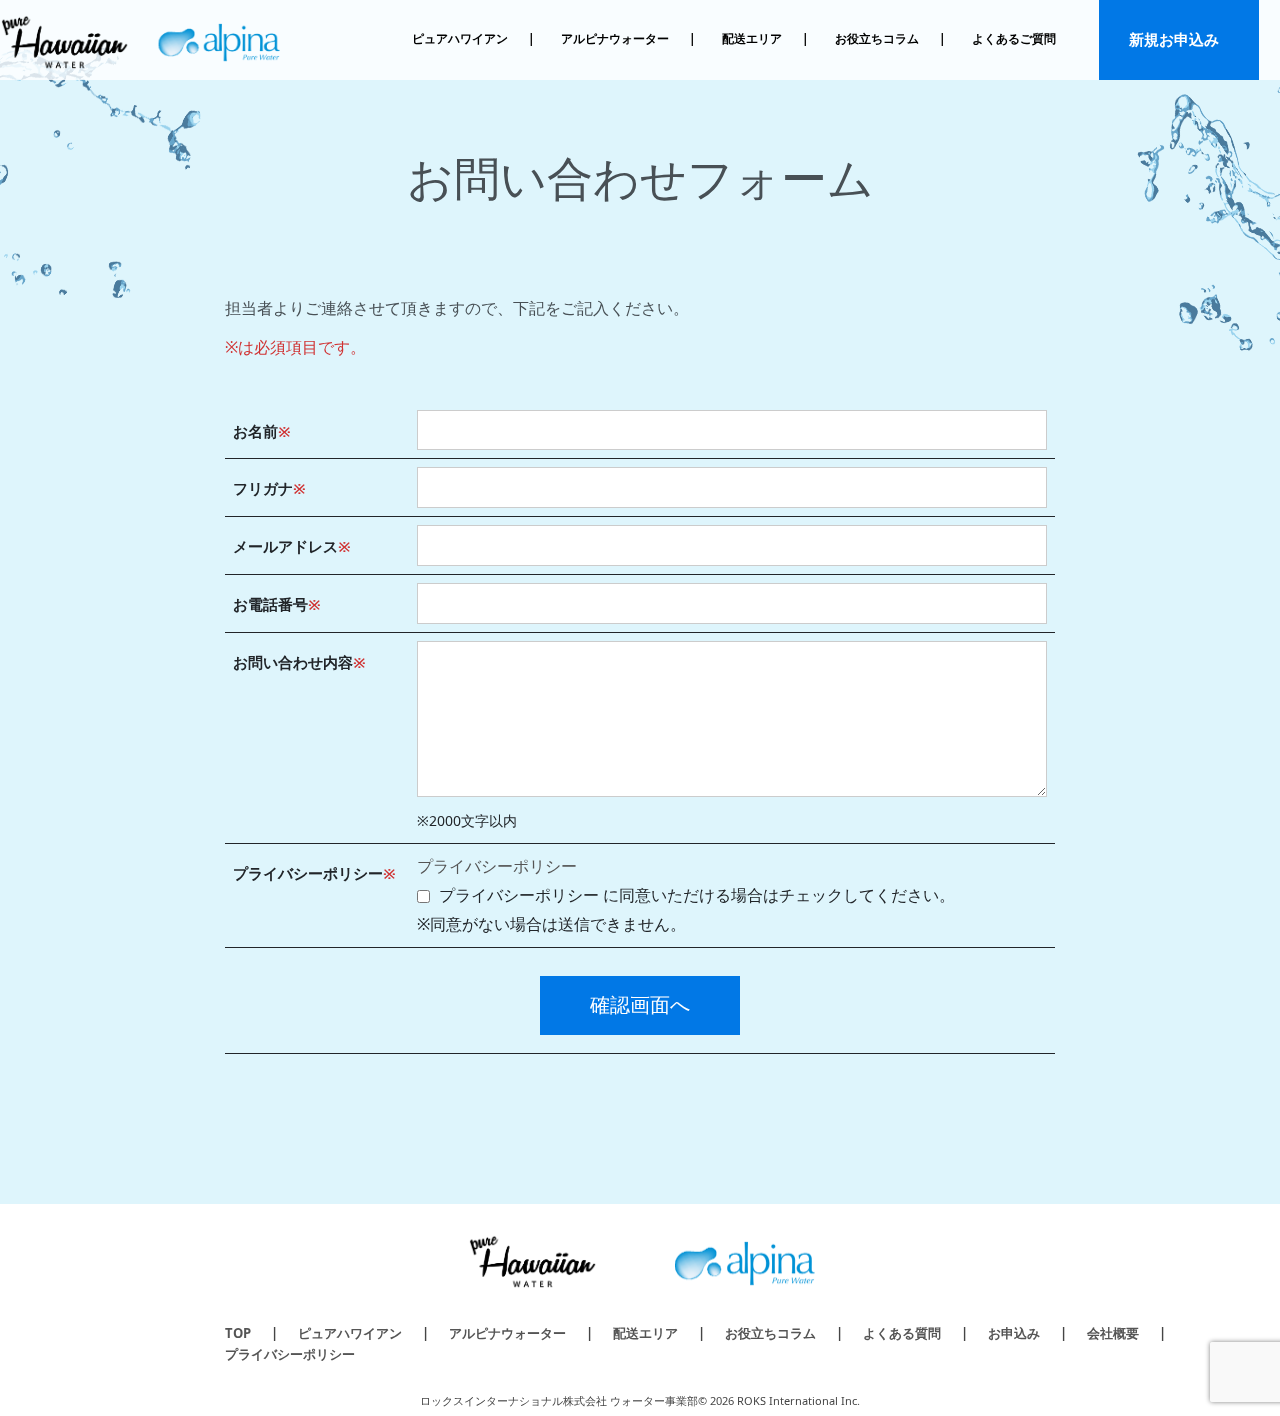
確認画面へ (640, 1004)
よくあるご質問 (1014, 38)
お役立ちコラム (877, 38)
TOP (238, 1333)
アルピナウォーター (615, 38)
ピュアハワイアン (460, 38)
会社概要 (1113, 1333)
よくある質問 (902, 1333)
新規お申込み (1174, 39)
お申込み (1014, 1333)
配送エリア (752, 38)
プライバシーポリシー (497, 866)
